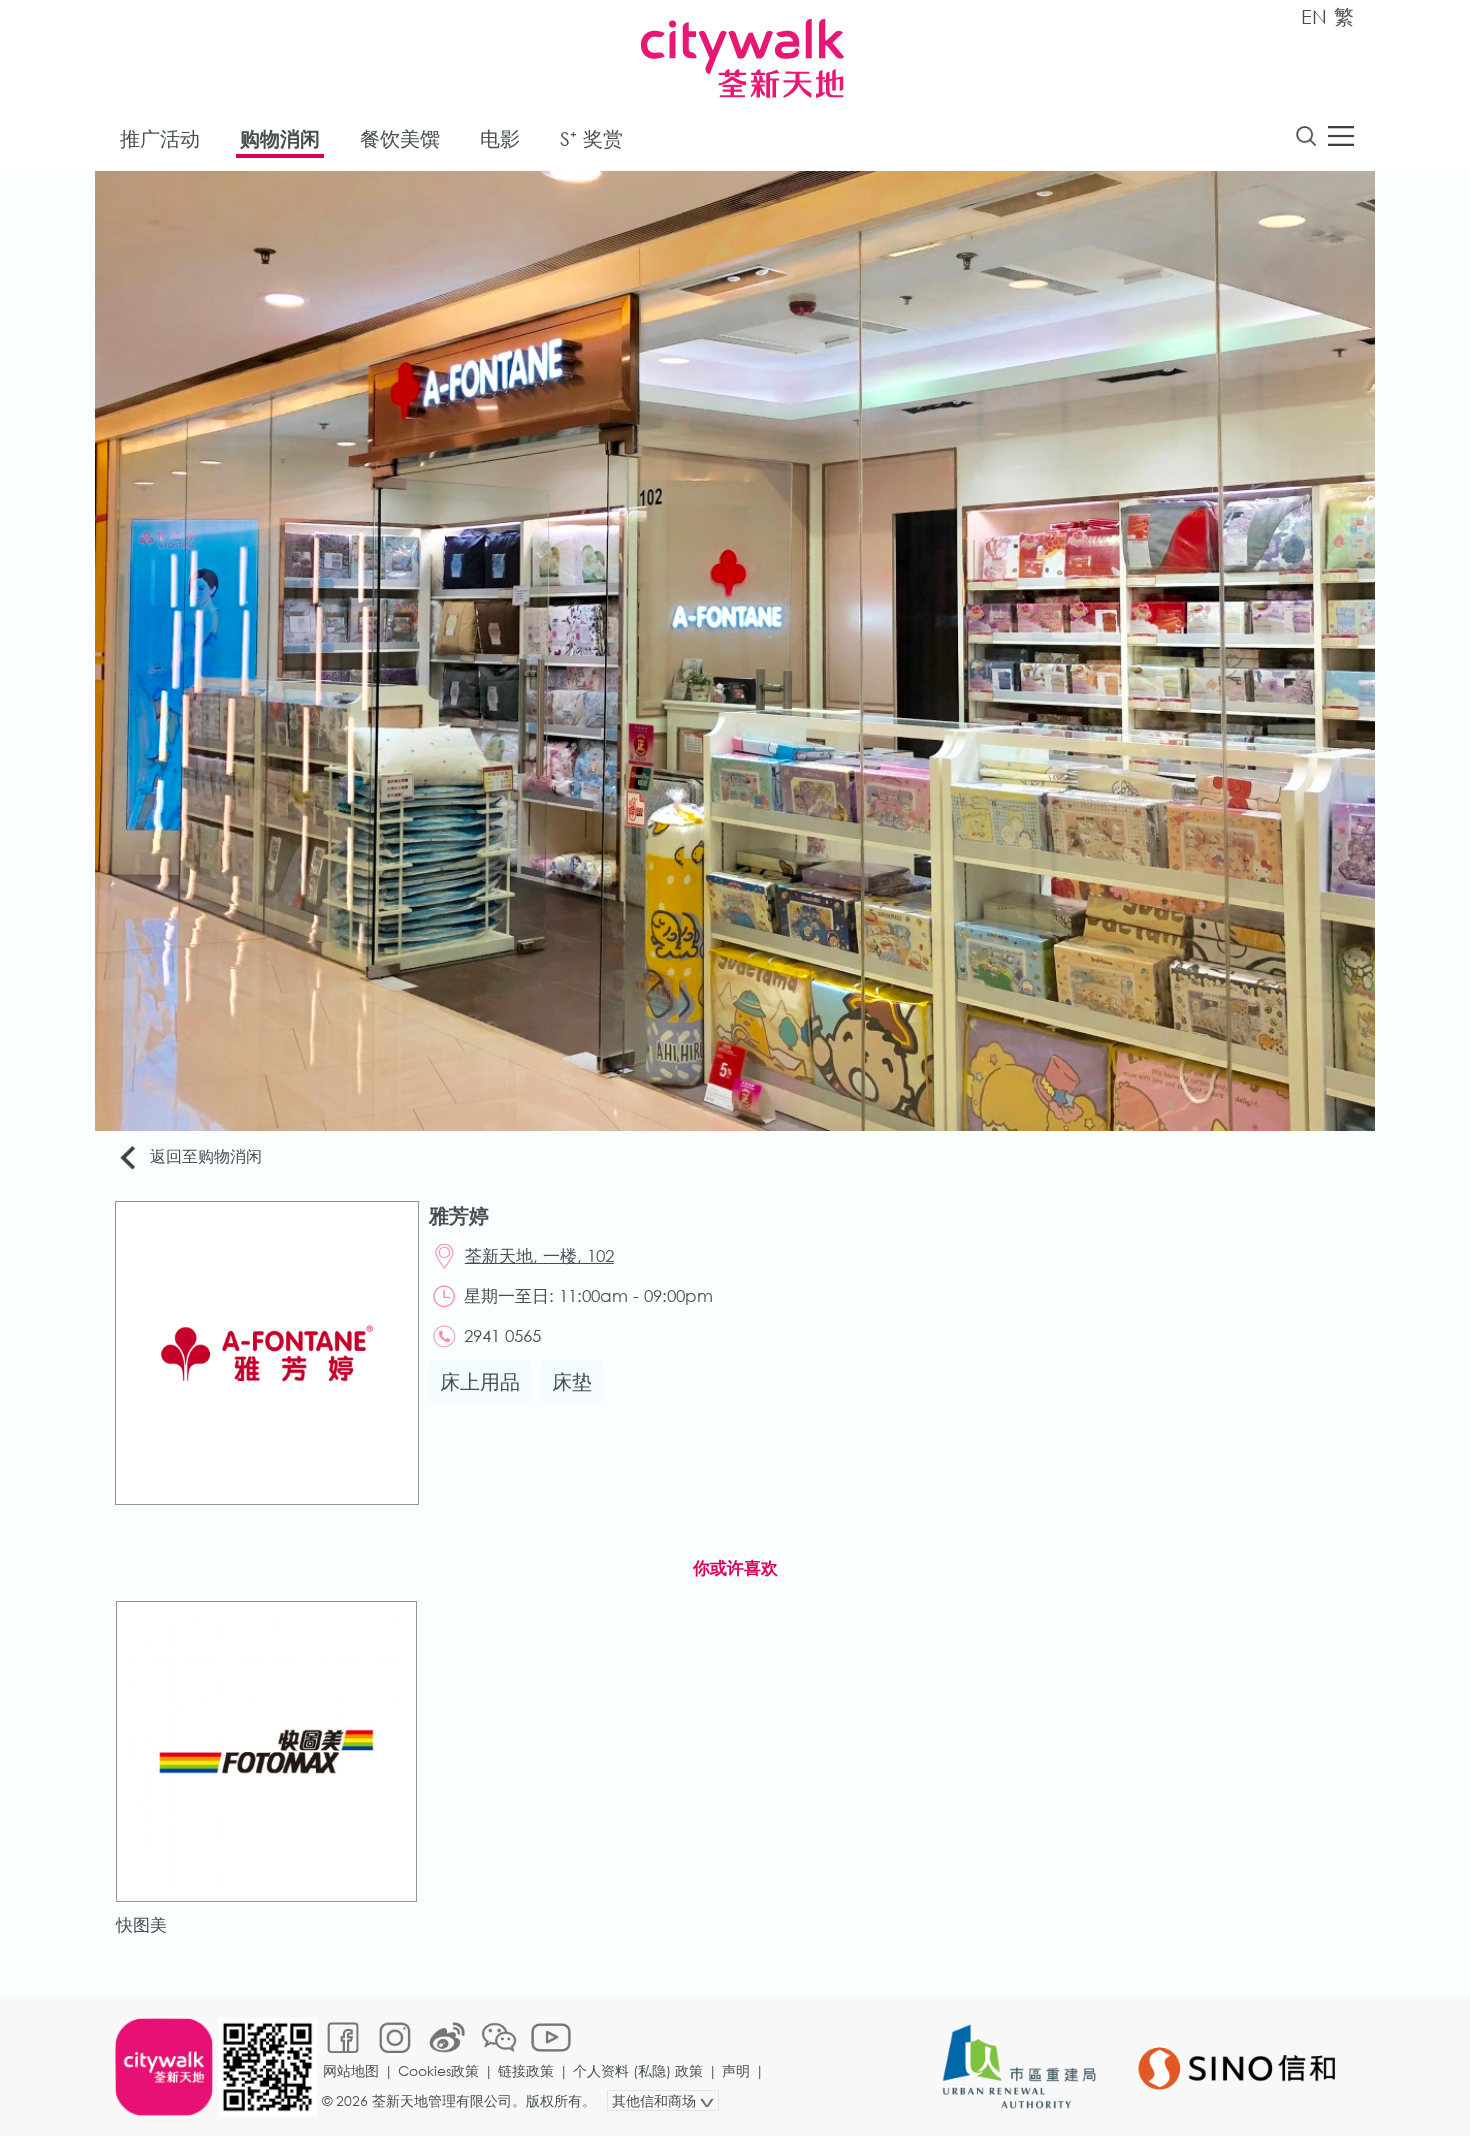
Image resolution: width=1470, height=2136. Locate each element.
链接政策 (526, 2070)
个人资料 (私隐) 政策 (638, 2070)
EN (1314, 16)
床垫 (572, 1381)
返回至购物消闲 (206, 1155)
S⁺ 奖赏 (591, 138)
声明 (736, 2070)
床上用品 (480, 1381)
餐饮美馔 (400, 138)
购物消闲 (280, 138)
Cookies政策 (438, 2070)
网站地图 (351, 2070)
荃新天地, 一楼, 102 (539, 1255)
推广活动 (160, 138)
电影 (500, 138)
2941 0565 (502, 1335)
